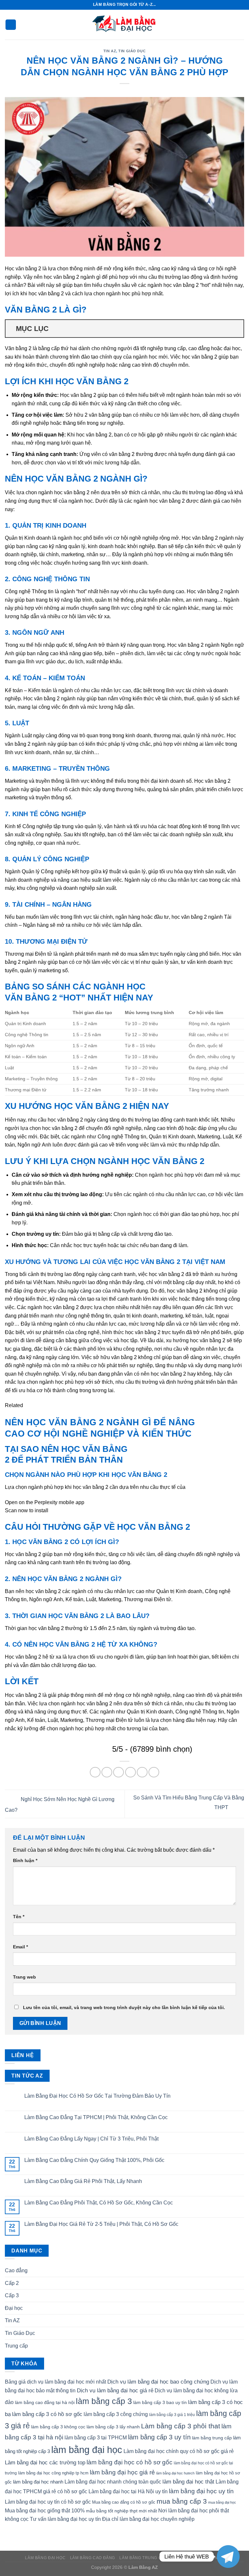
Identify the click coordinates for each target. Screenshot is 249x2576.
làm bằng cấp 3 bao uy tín (160, 2402)
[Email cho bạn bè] (130, 1772)
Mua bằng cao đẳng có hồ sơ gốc (124, 2502)
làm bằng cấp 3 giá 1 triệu (172, 2415)
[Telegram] (228, 2557)
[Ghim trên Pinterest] (142, 1772)
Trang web (24, 1977)
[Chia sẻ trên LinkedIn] (154, 1772)
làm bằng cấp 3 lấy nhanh (113, 2427)
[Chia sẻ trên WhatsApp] (95, 1772)
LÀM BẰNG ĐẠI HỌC (45, 2558)
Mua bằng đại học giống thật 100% (45, 2511)
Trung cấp (16, 2346)
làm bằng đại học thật (188, 2482)
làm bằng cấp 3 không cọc (58, 2427)
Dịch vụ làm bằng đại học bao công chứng (158, 2382)
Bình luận (25, 1860)
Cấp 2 (12, 2283)
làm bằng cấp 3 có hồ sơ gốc (47, 2414)
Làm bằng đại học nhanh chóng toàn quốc (113, 2482)
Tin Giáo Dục (132, 51)
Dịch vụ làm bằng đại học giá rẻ (115, 2390)
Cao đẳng (16, 2270)
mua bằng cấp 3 (182, 2501)
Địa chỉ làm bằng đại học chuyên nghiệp (148, 2519)
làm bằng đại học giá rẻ (122, 2472)
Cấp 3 (12, 2295)
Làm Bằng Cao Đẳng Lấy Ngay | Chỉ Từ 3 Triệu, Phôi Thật (91, 2139)
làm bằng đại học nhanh (38, 2482)
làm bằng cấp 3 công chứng (116, 2414)
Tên (19, 1917)
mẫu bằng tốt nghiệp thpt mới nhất (121, 2511)
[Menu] (11, 25)
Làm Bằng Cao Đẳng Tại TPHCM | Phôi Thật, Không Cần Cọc (96, 2117)
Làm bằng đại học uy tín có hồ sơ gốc (48, 2502)
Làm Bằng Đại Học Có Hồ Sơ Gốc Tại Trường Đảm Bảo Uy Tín (97, 2096)
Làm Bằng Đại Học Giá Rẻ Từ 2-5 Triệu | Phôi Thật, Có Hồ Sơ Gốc (101, 2224)
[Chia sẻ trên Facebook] (107, 1772)
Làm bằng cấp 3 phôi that (181, 2426)
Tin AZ (110, 51)
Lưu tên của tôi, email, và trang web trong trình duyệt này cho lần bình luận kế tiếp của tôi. (124, 2007)
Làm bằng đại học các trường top (45, 2462)
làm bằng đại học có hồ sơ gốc (130, 2462)
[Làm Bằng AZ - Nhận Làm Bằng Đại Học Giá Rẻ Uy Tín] (124, 25)
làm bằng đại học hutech (175, 2473)
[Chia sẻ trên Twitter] (119, 1772)
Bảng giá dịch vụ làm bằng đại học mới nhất (55, 2382)
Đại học (14, 2308)
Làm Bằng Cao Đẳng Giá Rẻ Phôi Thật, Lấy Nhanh (83, 2181)
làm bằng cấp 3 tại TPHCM (96, 2438)
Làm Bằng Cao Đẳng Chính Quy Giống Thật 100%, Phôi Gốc (94, 2160)
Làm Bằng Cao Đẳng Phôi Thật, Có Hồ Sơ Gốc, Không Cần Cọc (99, 2203)
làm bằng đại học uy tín (201, 2491)
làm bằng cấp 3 (104, 2401)
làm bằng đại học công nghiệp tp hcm (53, 2473)
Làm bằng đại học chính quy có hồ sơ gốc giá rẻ (179, 2451)
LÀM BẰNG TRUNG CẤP (143, 2558)
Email (20, 1947)
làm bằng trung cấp (212, 2438)
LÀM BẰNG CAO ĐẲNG (93, 2558)
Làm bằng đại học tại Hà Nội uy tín (128, 2491)
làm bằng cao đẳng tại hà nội (45, 2402)
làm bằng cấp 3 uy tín (159, 2437)
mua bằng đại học (222, 2502)
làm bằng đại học (87, 2450)
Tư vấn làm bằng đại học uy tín (65, 2519)
